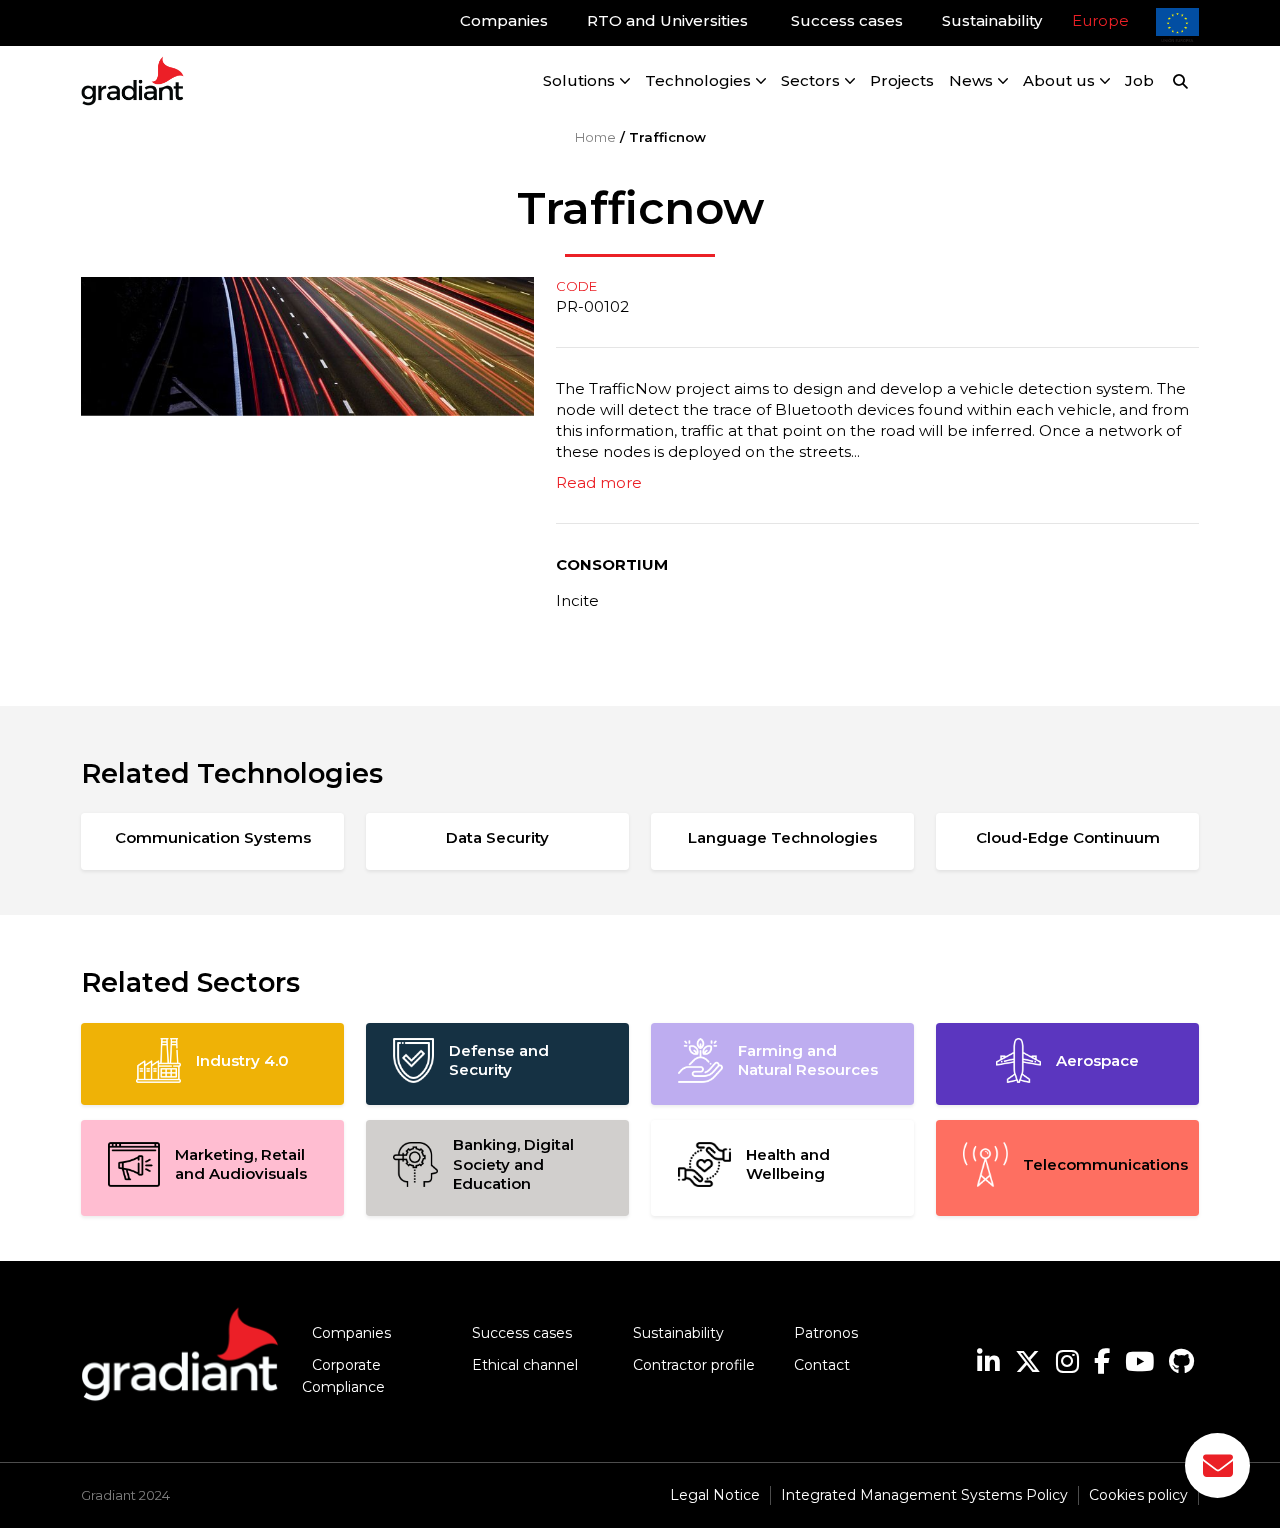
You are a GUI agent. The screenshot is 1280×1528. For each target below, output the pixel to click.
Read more (599, 482)
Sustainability (678, 1333)
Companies (351, 1333)
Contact (822, 1365)
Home (595, 137)
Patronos (826, 1333)
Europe (1100, 20)
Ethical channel (525, 1365)
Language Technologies (782, 837)
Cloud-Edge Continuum (1068, 837)
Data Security (497, 837)
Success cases (522, 1333)
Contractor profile (694, 1365)
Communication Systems (213, 837)
